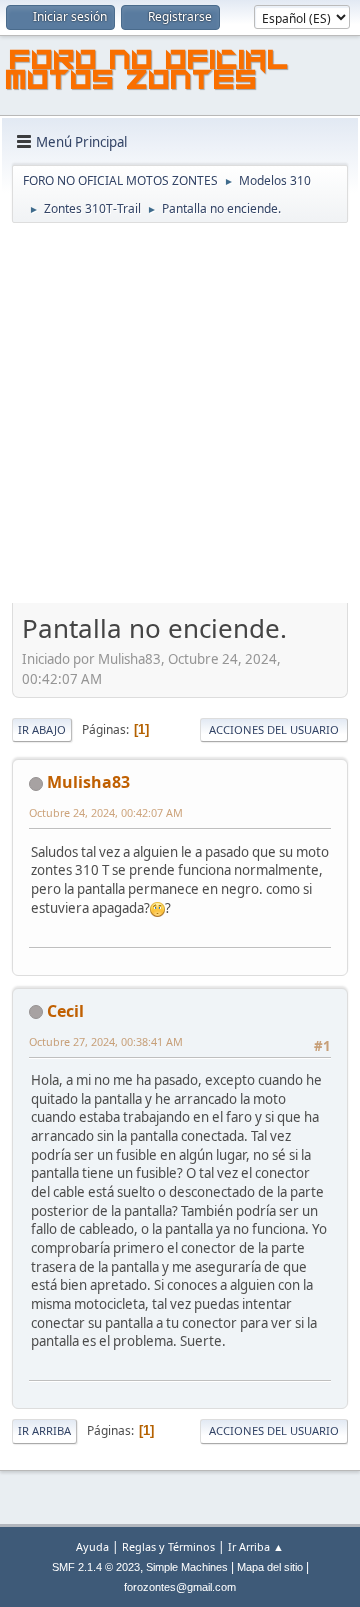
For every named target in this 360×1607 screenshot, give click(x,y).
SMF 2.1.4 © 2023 (96, 1567)
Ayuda (92, 1546)
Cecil (65, 1011)
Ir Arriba (44, 1430)
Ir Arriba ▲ (256, 1546)
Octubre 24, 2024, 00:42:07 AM (106, 812)
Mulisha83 (88, 782)
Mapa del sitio (270, 1567)
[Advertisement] (180, 415)
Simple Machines (187, 1567)
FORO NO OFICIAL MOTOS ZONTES (148, 73)
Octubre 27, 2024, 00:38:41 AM (106, 1041)
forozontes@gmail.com (180, 1587)
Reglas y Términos (168, 1546)
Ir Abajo (42, 729)
